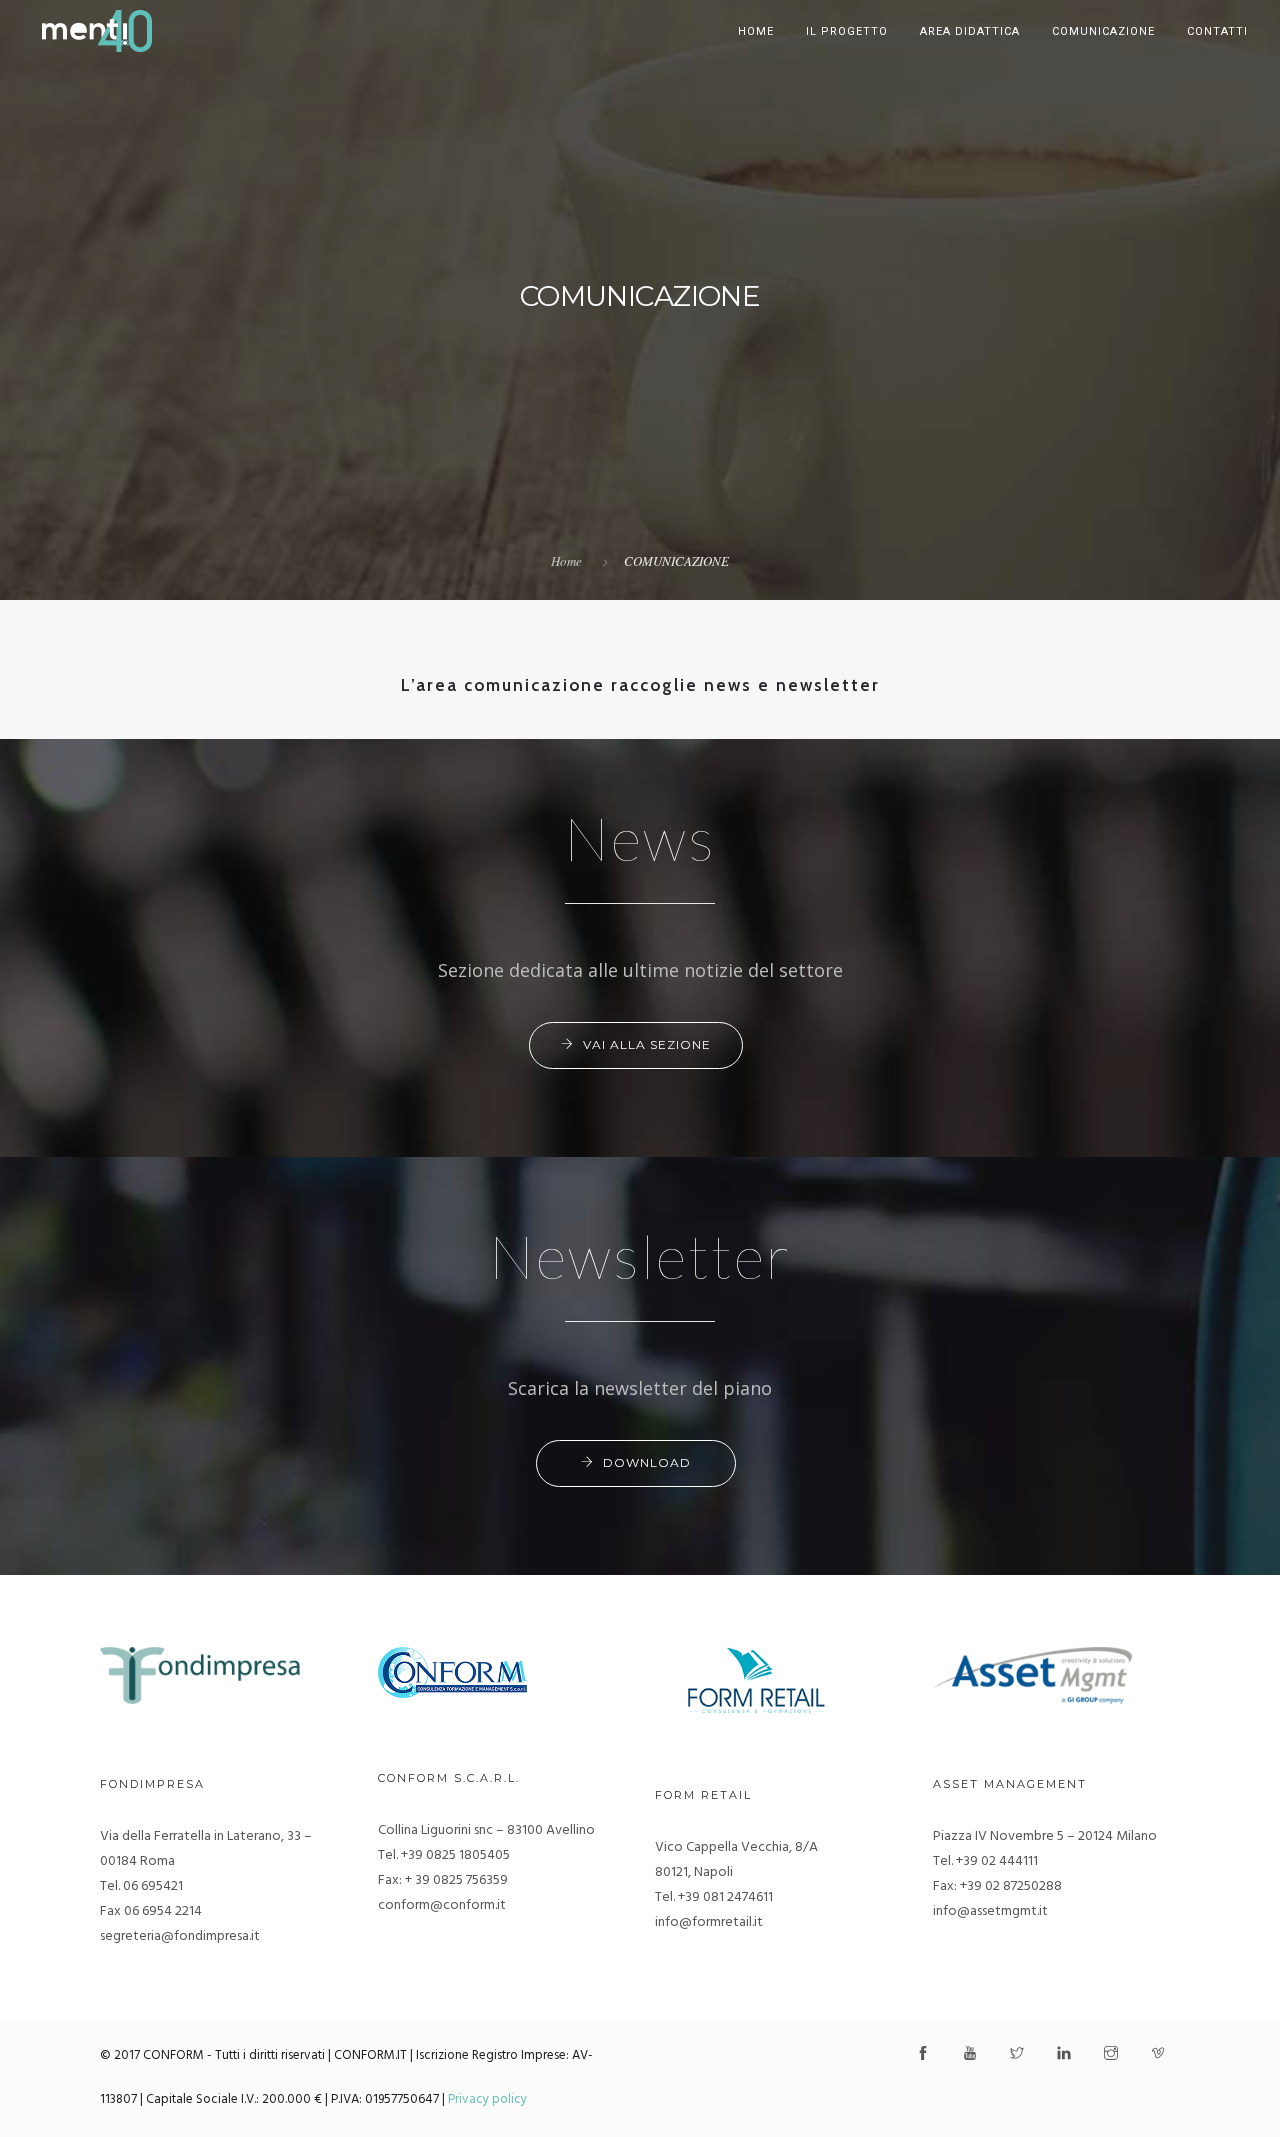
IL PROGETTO (847, 31)
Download (647, 1462)
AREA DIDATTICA (970, 31)
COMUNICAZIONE (1103, 31)
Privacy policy (487, 2099)
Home (756, 31)
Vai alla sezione (647, 1044)
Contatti (1217, 31)
